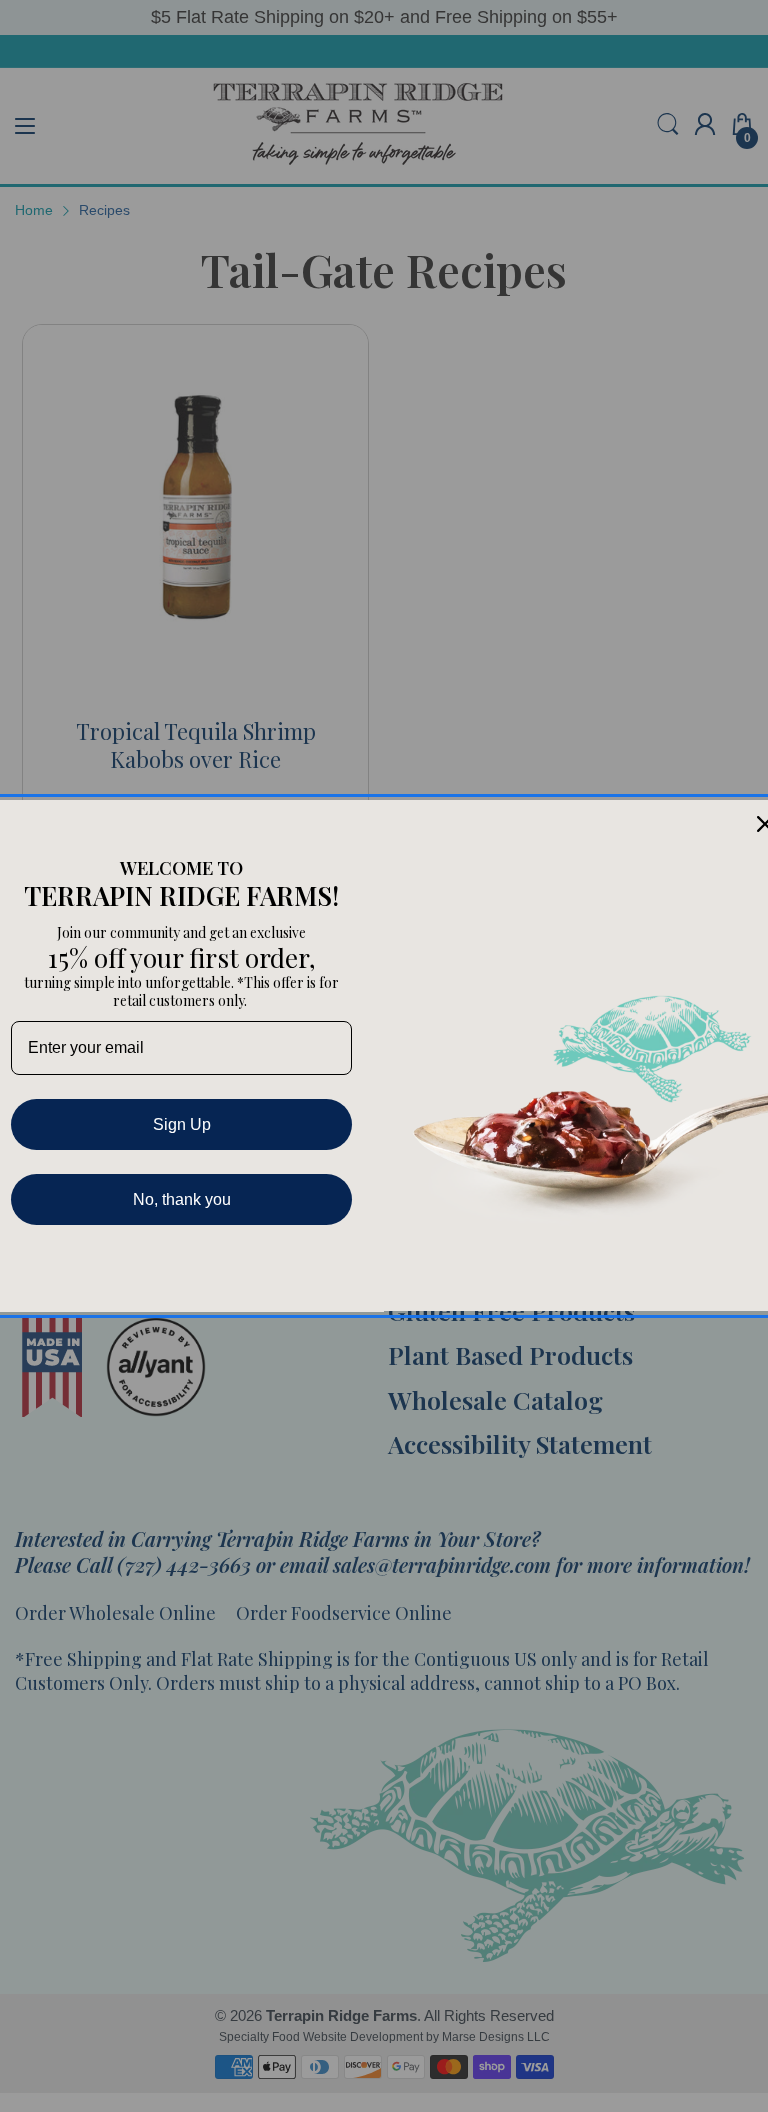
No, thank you (182, 1199)
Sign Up (182, 1124)
